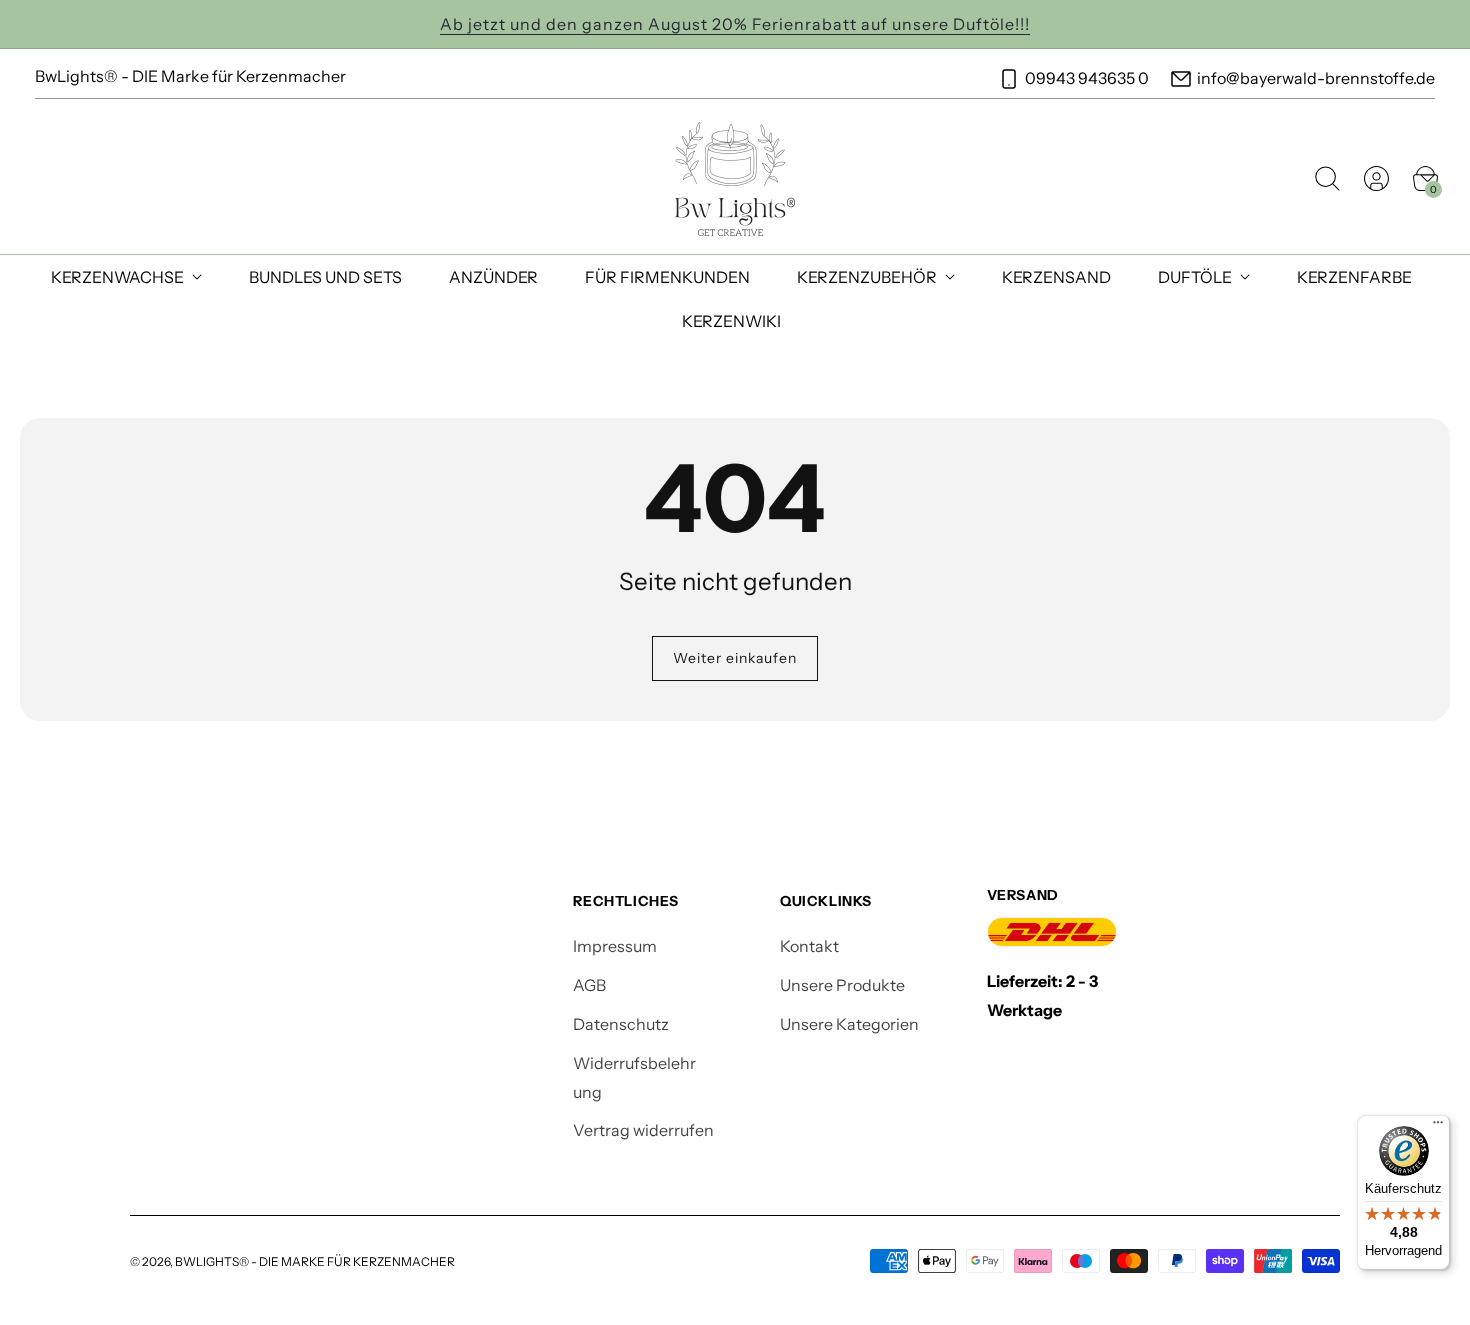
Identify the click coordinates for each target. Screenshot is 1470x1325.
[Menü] (1438, 1127)
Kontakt (809, 946)
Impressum (615, 946)
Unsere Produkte (842, 985)
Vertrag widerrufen (643, 1130)
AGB (589, 985)
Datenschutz (621, 1024)
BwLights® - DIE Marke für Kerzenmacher (315, 1261)
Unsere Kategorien (849, 1024)
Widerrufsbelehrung (634, 1077)
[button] (1327, 179)
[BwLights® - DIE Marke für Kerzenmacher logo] (735, 178)
